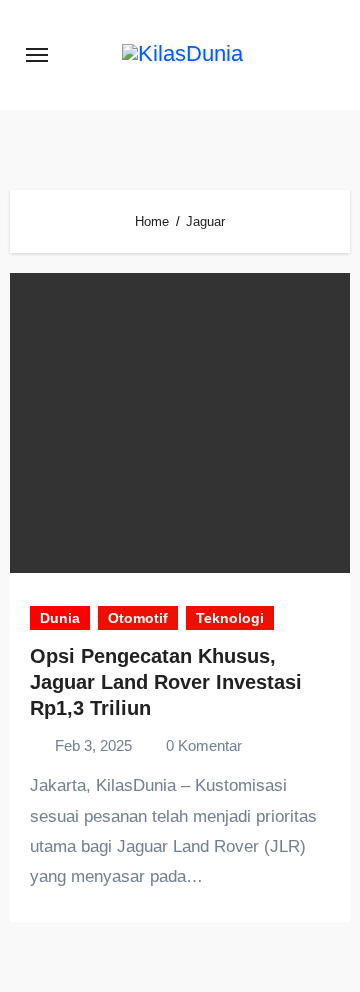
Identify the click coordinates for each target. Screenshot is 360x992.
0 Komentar (204, 745)
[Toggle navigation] (37, 55)
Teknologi (230, 618)
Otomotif (138, 618)
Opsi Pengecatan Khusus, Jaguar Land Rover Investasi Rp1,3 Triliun (166, 682)
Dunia (60, 618)
